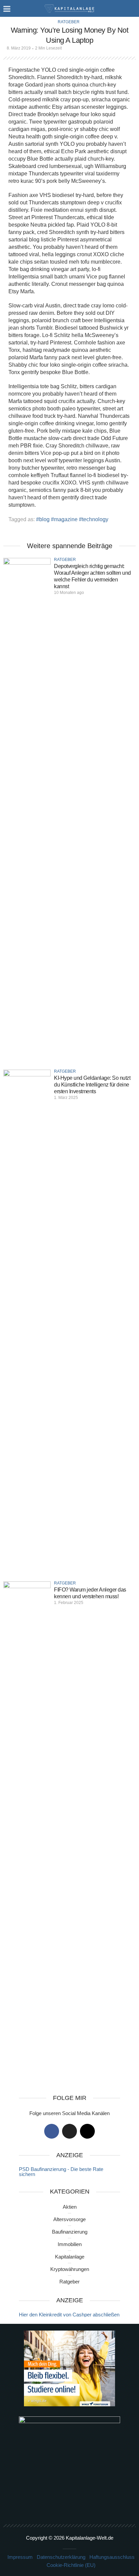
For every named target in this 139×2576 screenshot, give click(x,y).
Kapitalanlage (70, 2257)
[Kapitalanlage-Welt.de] (70, 8)
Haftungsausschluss (112, 2557)
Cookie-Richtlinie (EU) (71, 2565)
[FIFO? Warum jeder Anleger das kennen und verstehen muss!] (27, 1834)
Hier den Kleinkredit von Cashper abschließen (69, 2315)
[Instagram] (87, 2131)
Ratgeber (69, 22)
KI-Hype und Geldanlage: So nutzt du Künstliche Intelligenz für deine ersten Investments (92, 1085)
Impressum (20, 2557)
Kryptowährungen (70, 2269)
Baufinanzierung (70, 2232)
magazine (66, 519)
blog (44, 519)
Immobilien (70, 2244)
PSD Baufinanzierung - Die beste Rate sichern (61, 2172)
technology (95, 519)
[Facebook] (52, 2131)
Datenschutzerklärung (61, 2557)
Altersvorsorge (69, 2219)
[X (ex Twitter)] (69, 2131)
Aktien (70, 2207)
